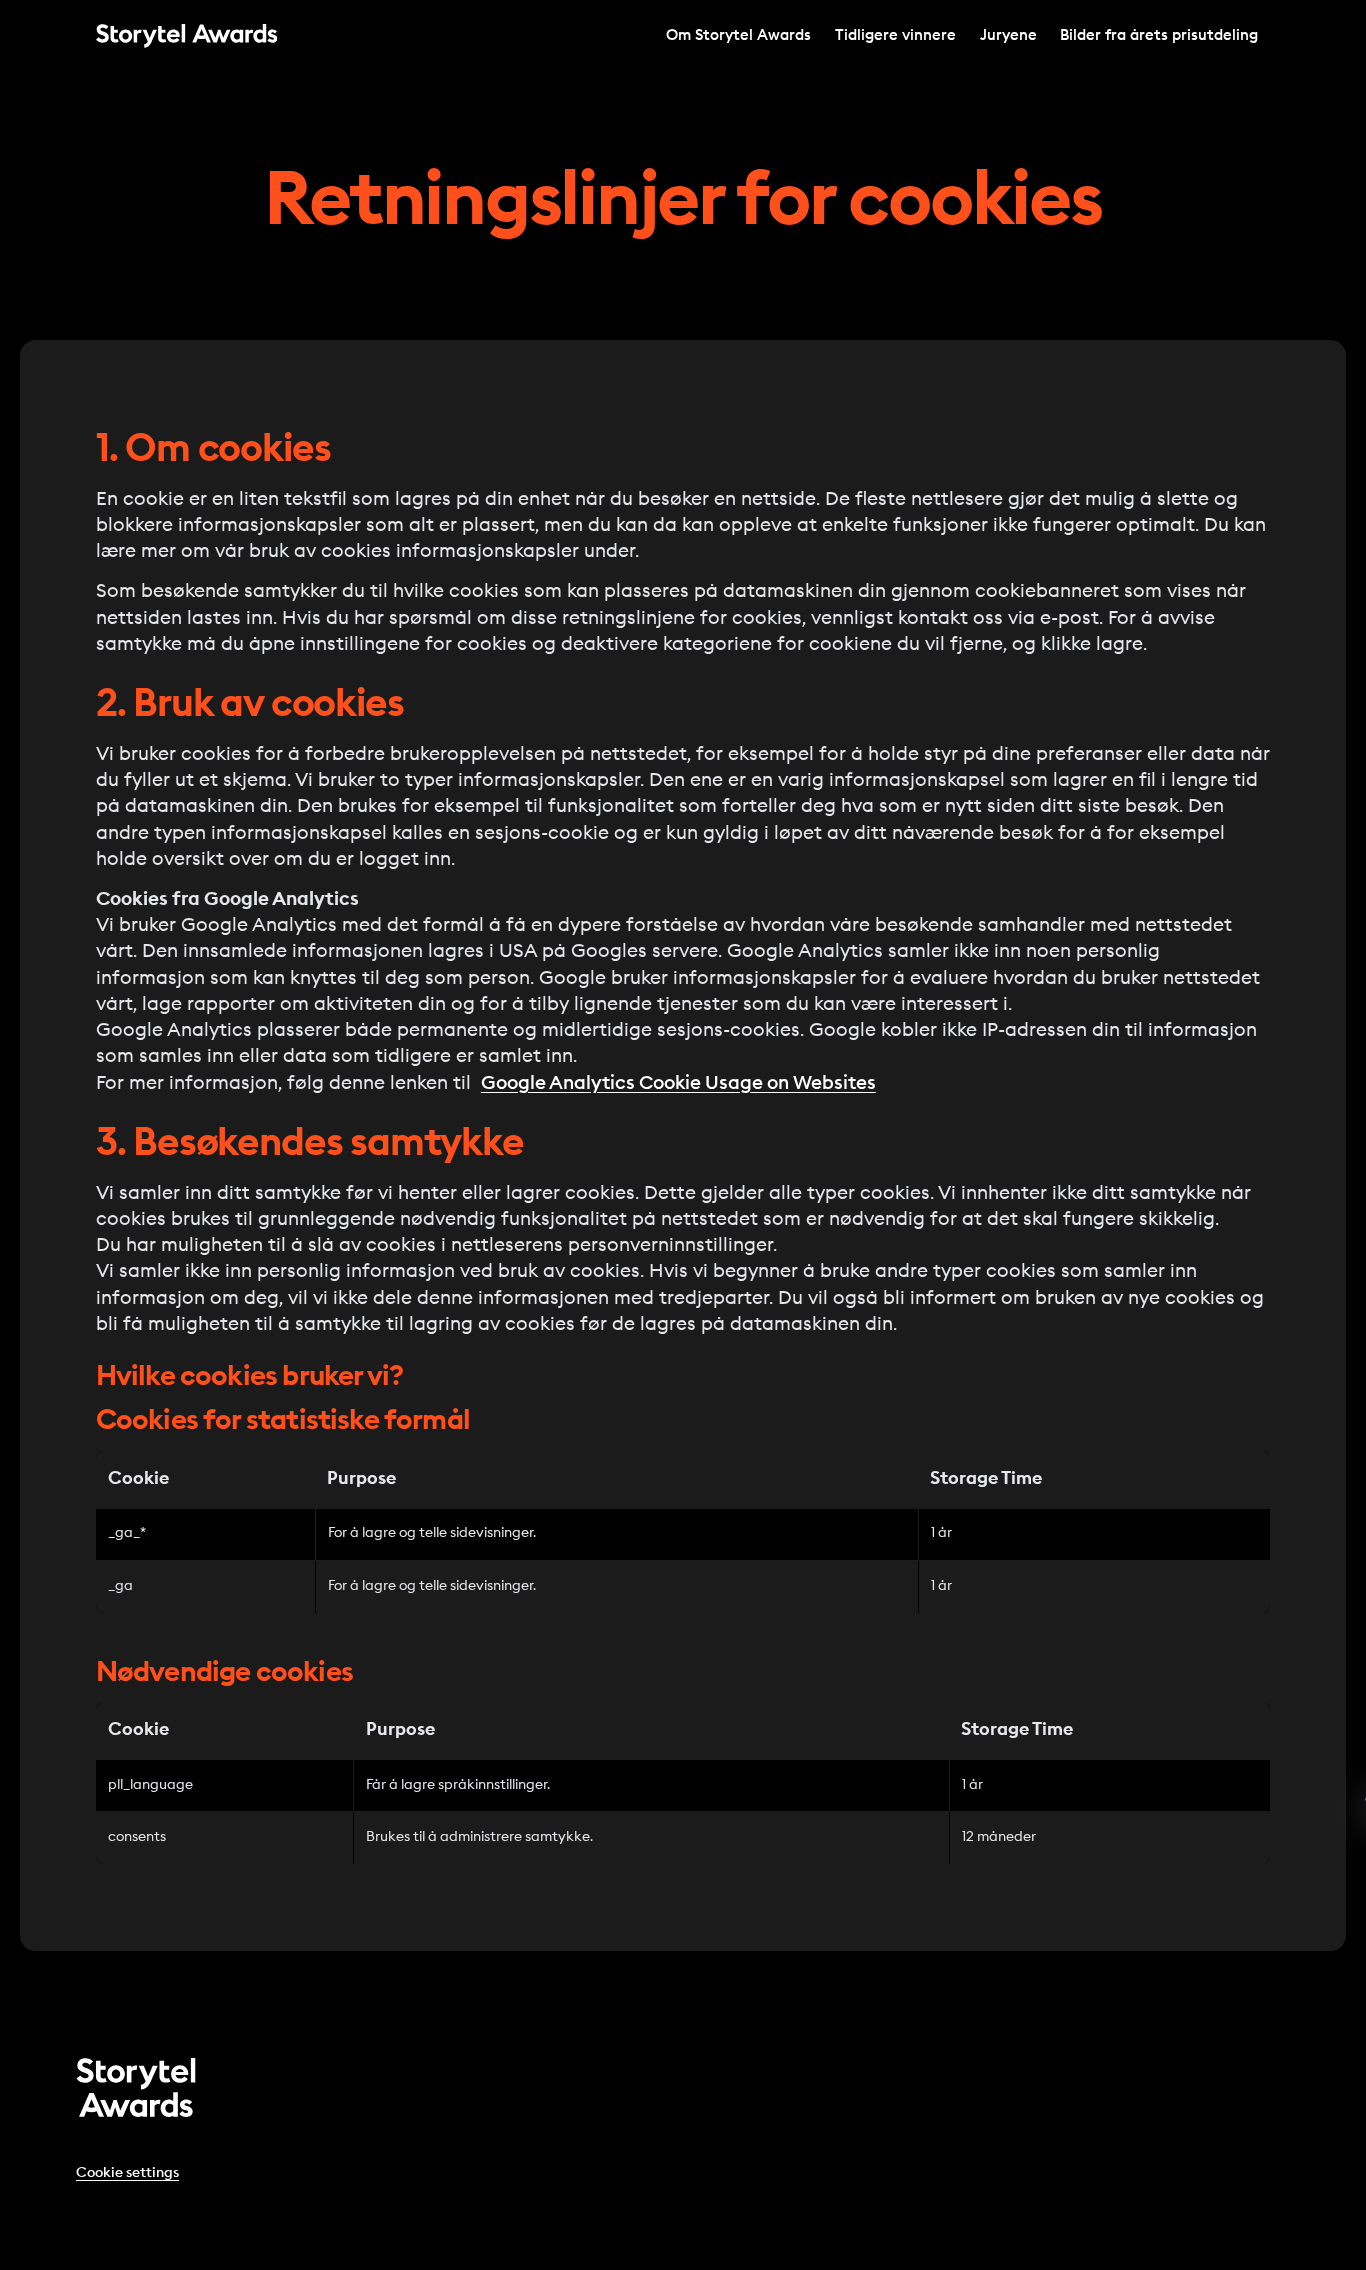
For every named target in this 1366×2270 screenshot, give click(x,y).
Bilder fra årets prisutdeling (1159, 35)
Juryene (1008, 35)
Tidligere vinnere (895, 35)
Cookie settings (127, 2173)
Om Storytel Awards (738, 35)
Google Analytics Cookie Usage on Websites (678, 1083)
